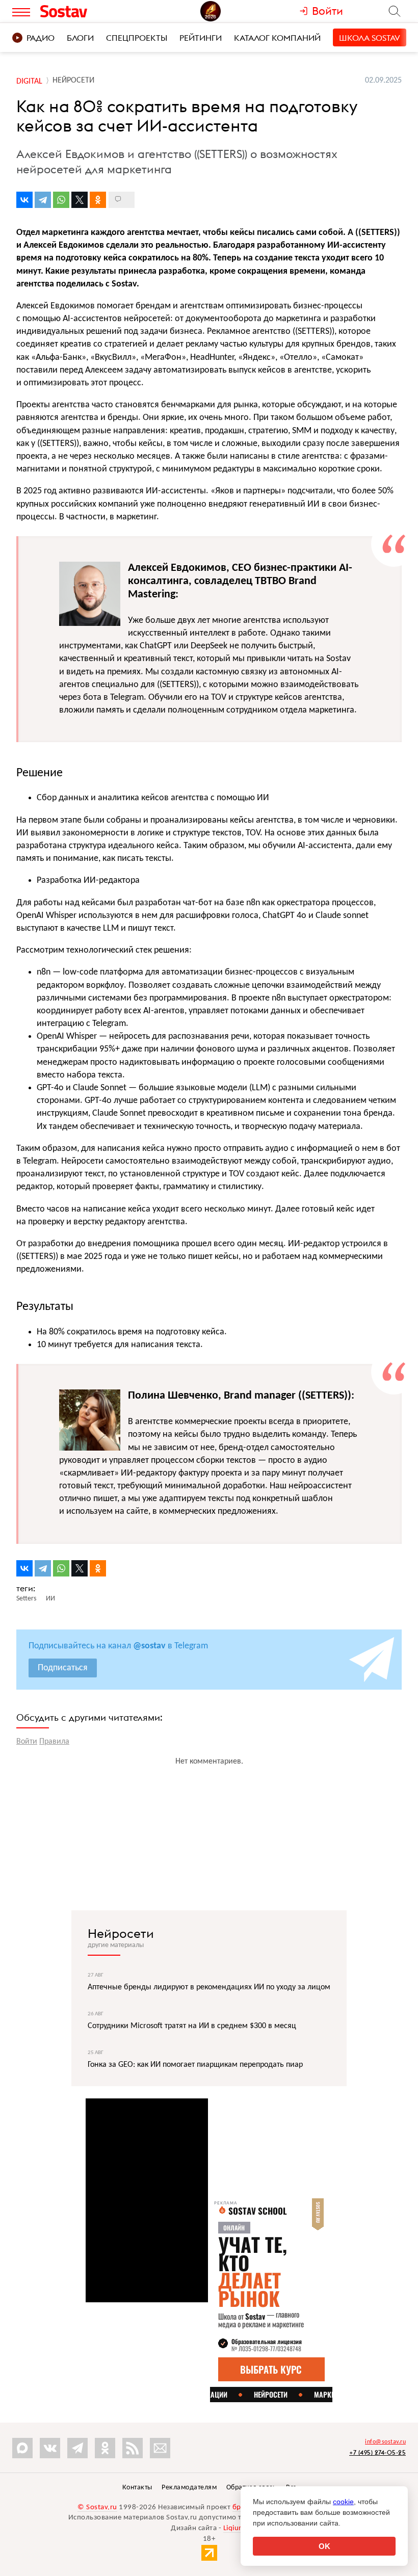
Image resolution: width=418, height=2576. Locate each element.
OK (324, 2546)
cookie (343, 2502)
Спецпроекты (137, 38)
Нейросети (121, 1933)
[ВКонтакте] (24, 200)
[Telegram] (43, 200)
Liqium (234, 2528)
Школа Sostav (370, 38)
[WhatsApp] (61, 200)
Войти (27, 1742)
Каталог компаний (277, 38)
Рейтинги (201, 38)
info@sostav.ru (385, 2442)
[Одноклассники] (98, 200)
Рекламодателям (189, 2488)
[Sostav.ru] (86, 11)
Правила (54, 1742)
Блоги (80, 38)
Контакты (137, 2488)
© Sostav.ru (97, 2507)
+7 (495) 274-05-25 (377, 2452)
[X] (80, 200)
